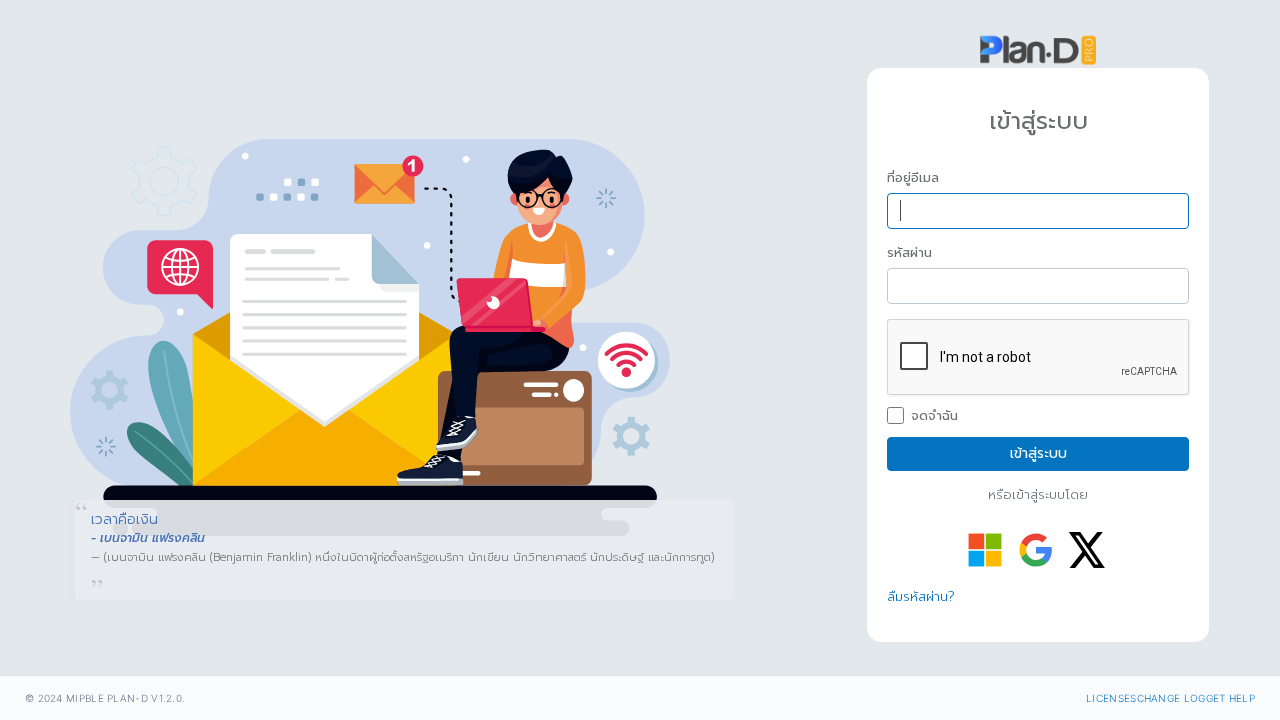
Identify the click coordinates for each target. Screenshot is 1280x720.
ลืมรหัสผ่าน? (921, 596)
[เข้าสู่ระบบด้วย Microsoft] (985, 550)
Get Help (1230, 698)
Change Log (1171, 698)
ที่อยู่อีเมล (913, 178)
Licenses (1111, 698)
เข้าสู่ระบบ (1038, 453)
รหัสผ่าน (909, 253)
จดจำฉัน (934, 416)
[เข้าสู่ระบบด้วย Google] (1036, 550)
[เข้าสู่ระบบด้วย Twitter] (1087, 550)
